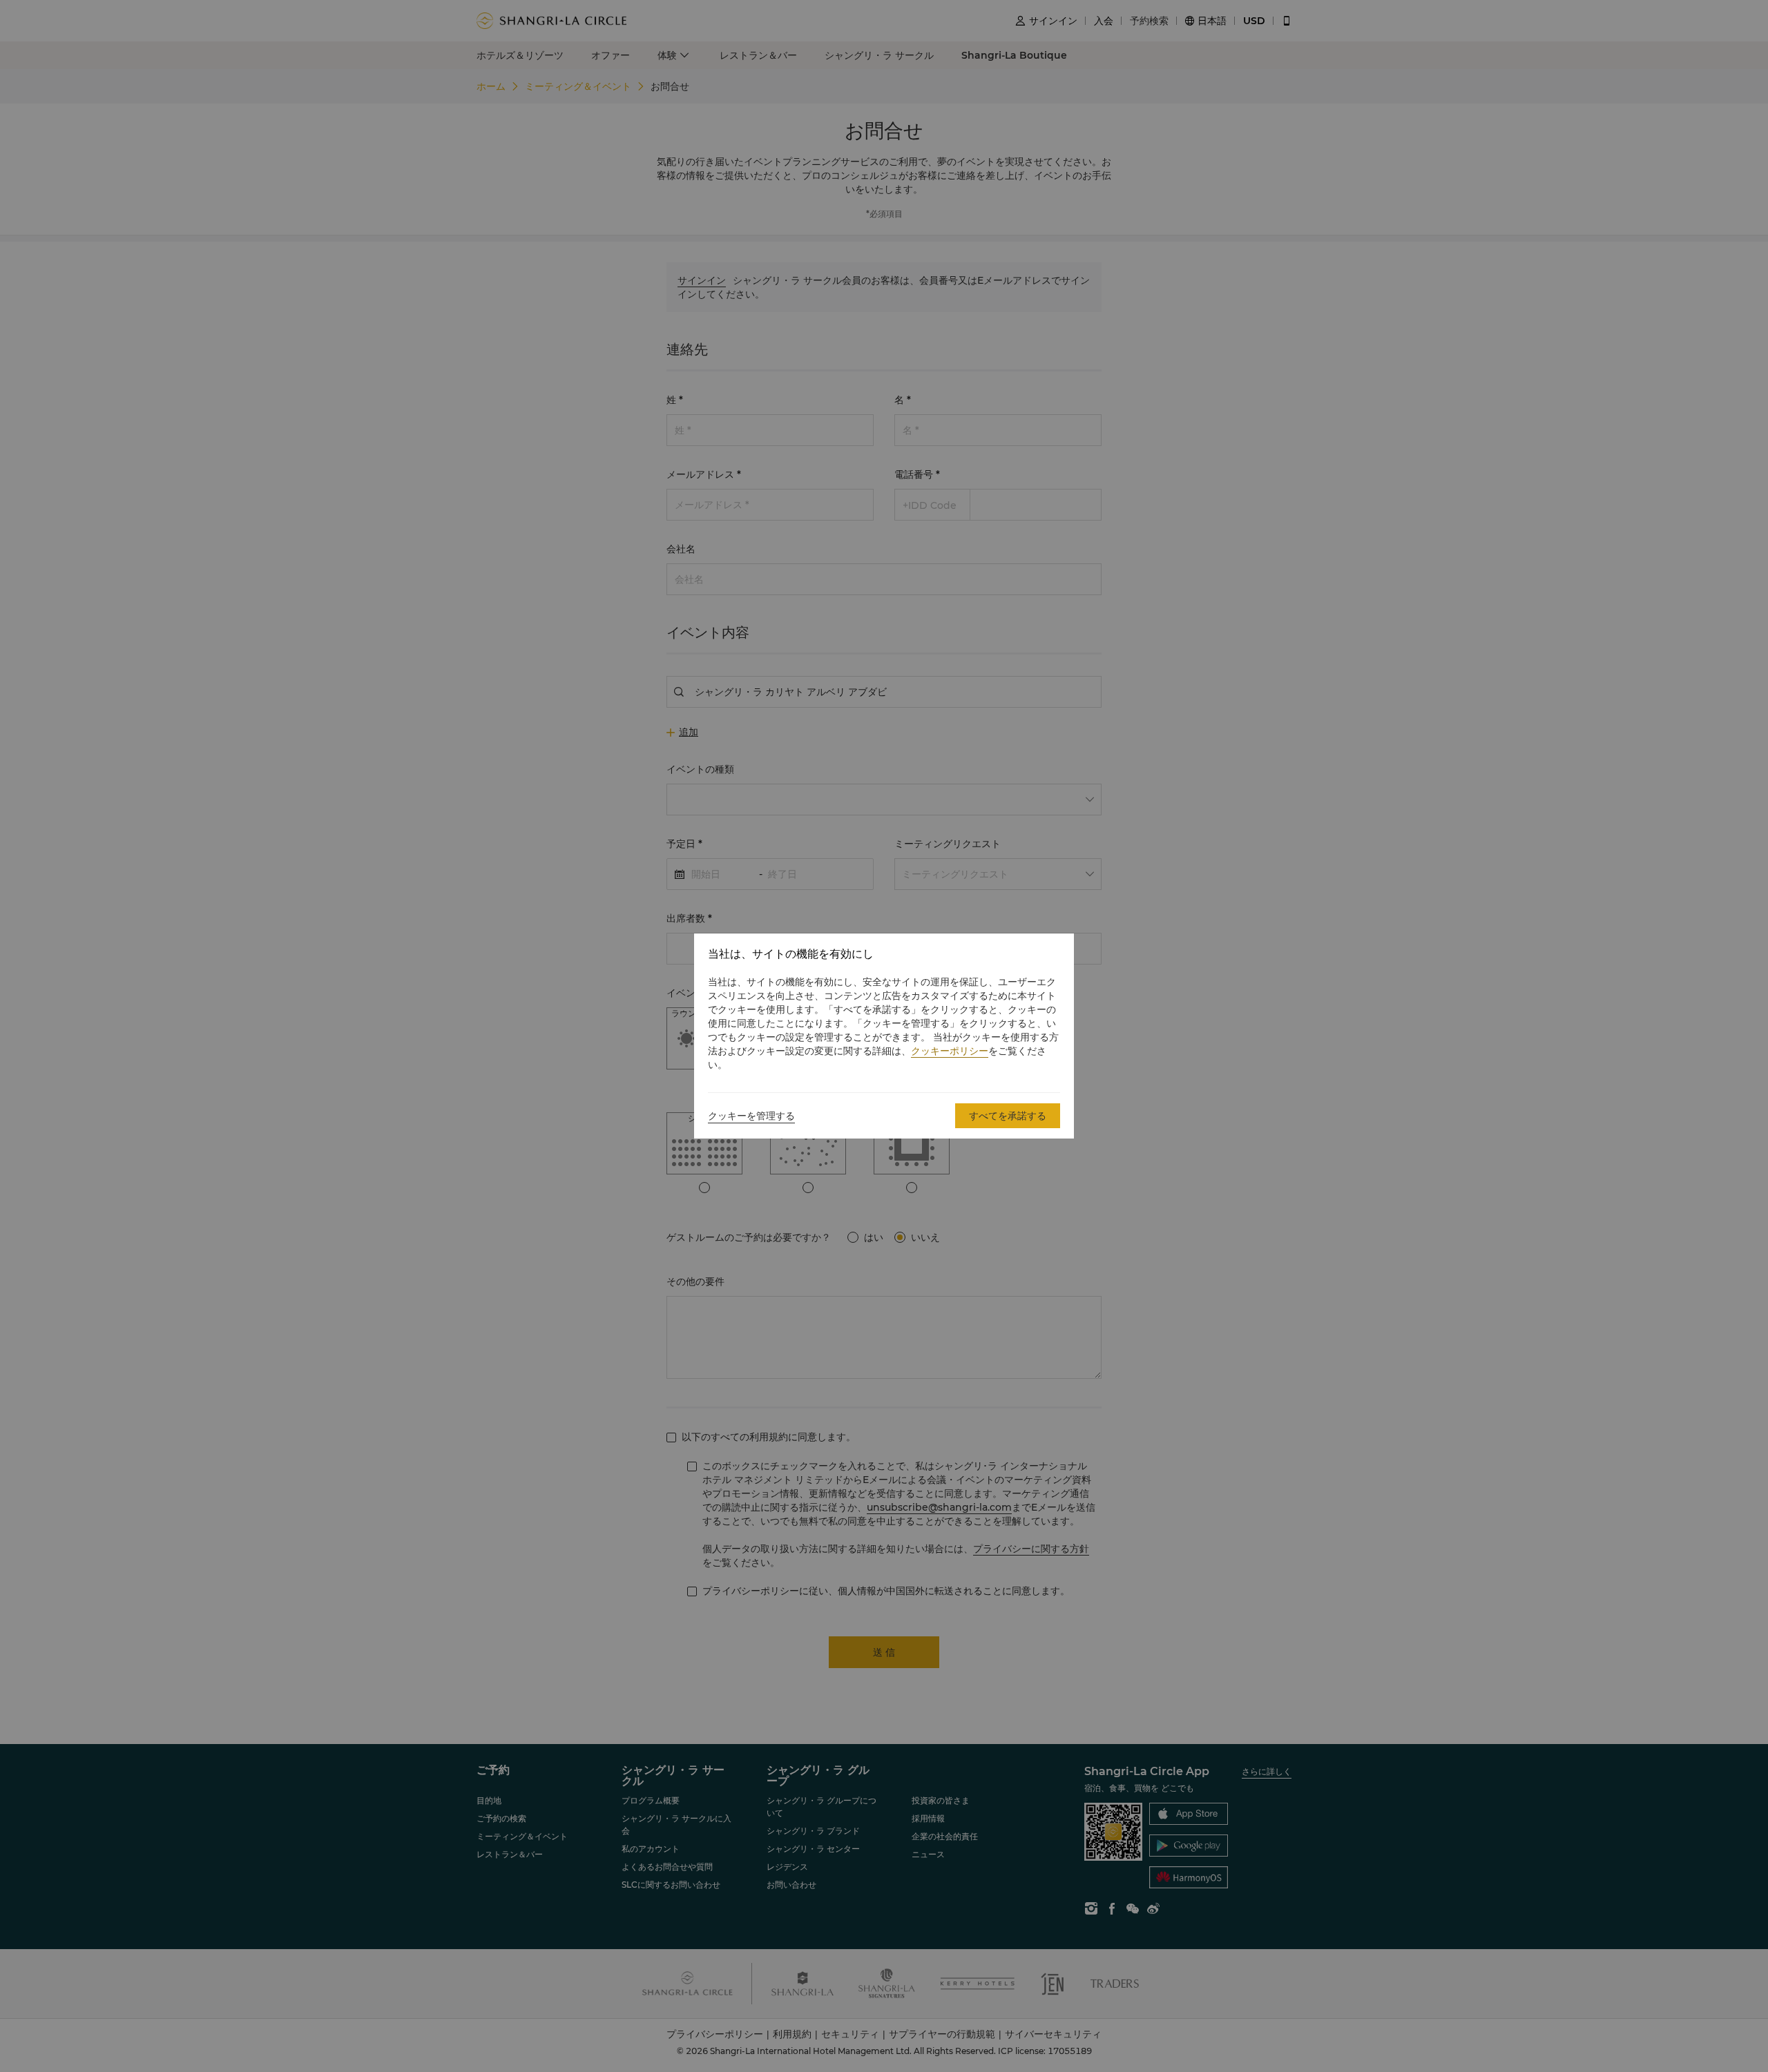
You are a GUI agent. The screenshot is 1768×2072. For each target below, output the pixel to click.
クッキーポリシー (950, 1051)
